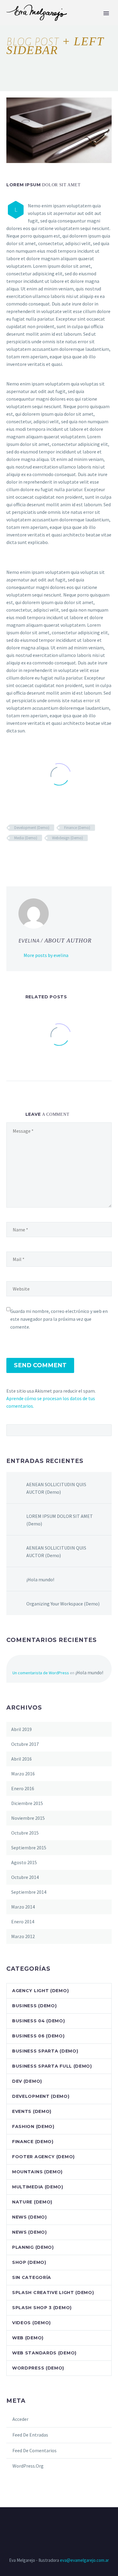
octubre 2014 (25, 1877)
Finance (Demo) (77, 828)
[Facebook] (10, 856)
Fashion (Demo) (33, 2126)
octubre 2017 (25, 1744)
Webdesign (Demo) (67, 838)
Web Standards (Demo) (44, 2353)
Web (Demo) (28, 2338)
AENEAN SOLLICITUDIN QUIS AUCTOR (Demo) (56, 1488)
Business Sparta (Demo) (45, 2051)
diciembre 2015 (27, 1803)
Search (105, 1430)
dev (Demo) (27, 2081)
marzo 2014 (23, 1907)
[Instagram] (59, 2524)
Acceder (20, 2419)
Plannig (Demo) (33, 2247)
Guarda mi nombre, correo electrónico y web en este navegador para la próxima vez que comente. (59, 1319)
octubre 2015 (25, 1833)
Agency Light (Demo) (40, 1991)
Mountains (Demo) (37, 2172)
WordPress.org (28, 2466)
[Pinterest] (28, 856)
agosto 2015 (24, 1862)
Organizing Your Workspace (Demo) (63, 1604)
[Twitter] (19, 856)
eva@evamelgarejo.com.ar (84, 2560)
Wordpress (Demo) (38, 2368)
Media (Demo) (26, 838)
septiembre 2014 (29, 1892)
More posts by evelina (46, 955)
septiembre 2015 (29, 1848)
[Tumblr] (37, 856)
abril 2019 (21, 1729)
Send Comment (40, 1365)
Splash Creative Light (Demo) (53, 2293)
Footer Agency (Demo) (43, 2157)
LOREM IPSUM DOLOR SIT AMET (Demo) (60, 1520)
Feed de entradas (30, 2435)
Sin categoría (32, 2277)
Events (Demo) (32, 2111)
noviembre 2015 (28, 1818)
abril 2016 (21, 1759)
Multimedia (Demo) (38, 2187)
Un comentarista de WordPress (41, 1673)
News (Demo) (29, 2217)
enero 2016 (23, 1788)
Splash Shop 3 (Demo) (42, 2308)
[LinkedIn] (45, 856)
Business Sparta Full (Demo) (52, 2066)
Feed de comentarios (34, 2450)
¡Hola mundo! (40, 1579)
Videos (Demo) (31, 2323)
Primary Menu (106, 13)
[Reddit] (54, 856)
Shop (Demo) (29, 2262)
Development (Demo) (32, 828)
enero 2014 (23, 1922)
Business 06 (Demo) (38, 2036)
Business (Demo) (34, 2006)
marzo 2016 (23, 1774)
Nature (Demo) (32, 2202)
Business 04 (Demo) (39, 2021)
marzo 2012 (23, 1936)
